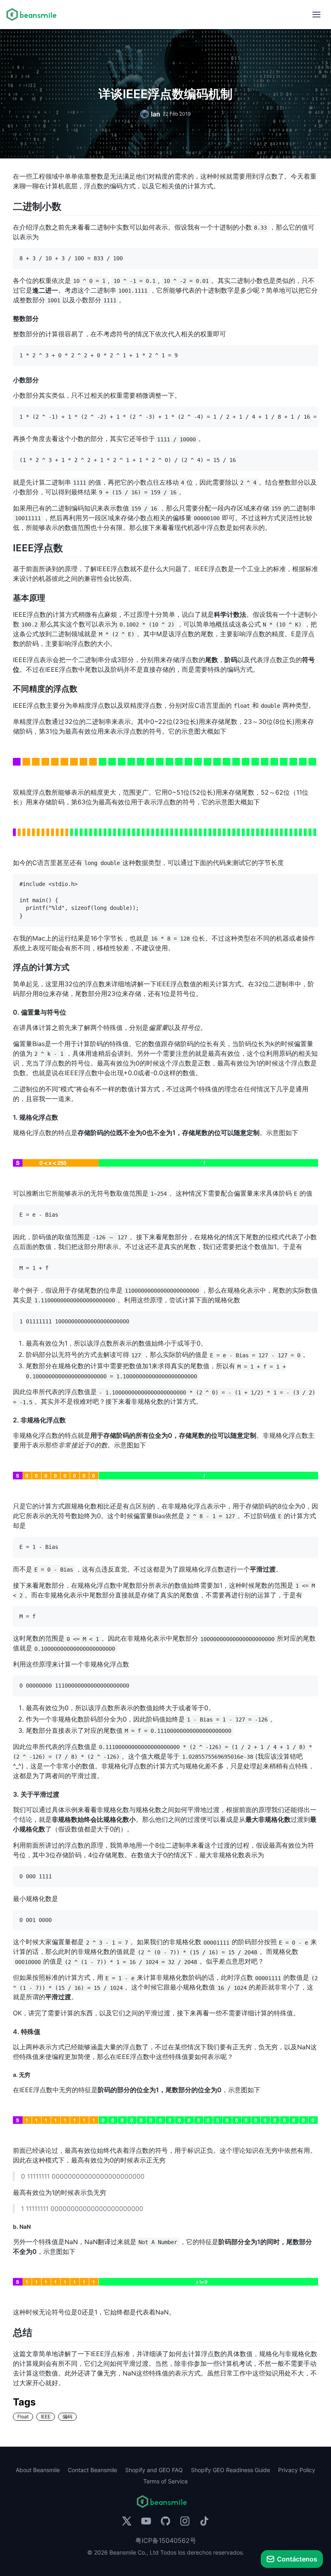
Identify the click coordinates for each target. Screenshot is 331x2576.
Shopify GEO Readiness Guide (230, 2470)
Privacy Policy (297, 2470)
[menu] (316, 15)
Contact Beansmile (92, 2470)
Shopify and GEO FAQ (154, 2470)
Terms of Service (165, 2481)
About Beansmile (38, 2470)
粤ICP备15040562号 (166, 2540)
